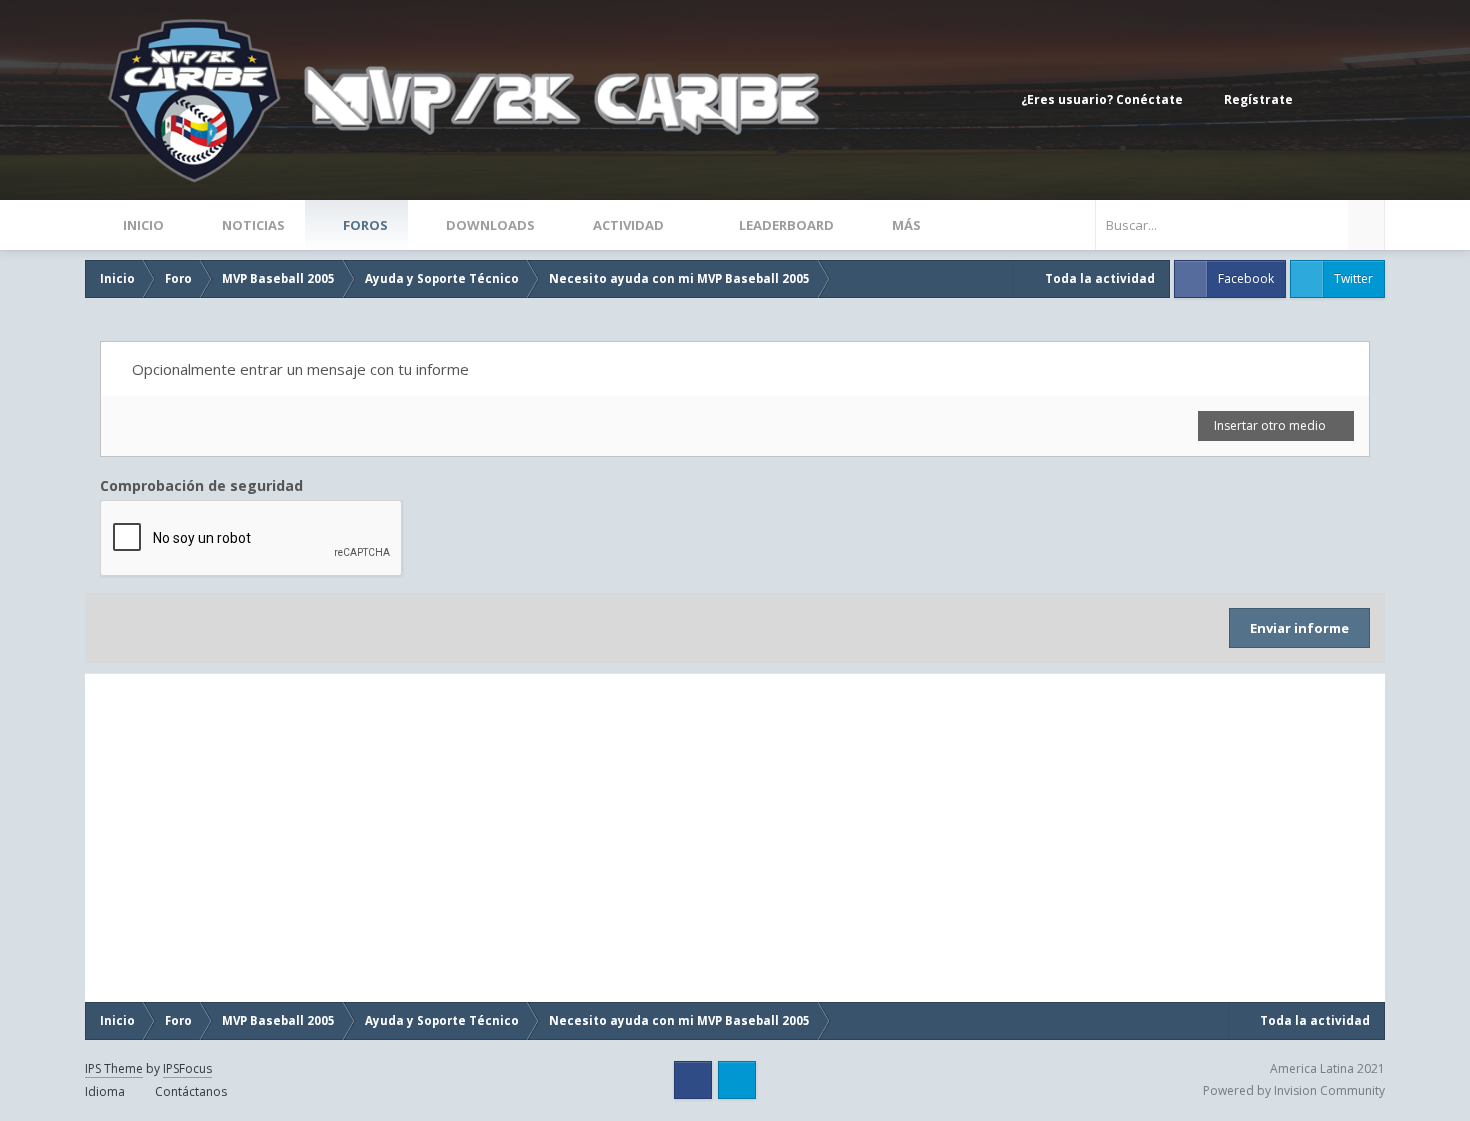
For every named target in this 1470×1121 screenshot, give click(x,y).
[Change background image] (1325, 100)
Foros (364, 225)
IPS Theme (114, 1068)
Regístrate (1258, 99)
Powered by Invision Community (1294, 1090)
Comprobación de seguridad (201, 485)
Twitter (1353, 278)
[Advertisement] (304, 838)
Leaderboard (785, 225)
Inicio (142, 225)
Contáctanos (191, 1091)
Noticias (252, 225)
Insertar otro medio (1271, 425)
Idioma (106, 1091)
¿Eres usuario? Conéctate (1105, 99)
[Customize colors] (1365, 100)
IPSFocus (187, 1068)
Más (906, 225)
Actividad (628, 225)
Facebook (1246, 278)
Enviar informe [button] (1299, 628)
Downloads (489, 225)
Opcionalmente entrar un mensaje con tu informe (298, 369)
